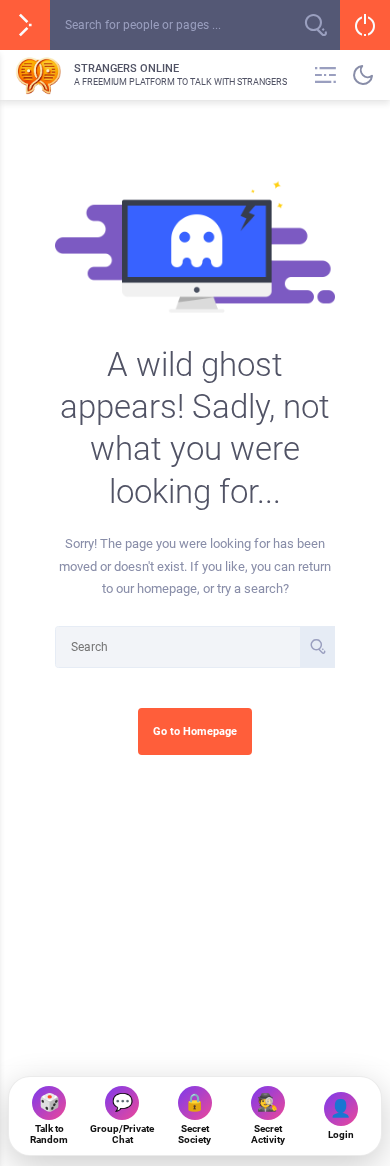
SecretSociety (194, 1118)
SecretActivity (268, 1118)
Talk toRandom (49, 1118)
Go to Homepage (195, 731)
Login (341, 1119)
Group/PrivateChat (122, 1118)
